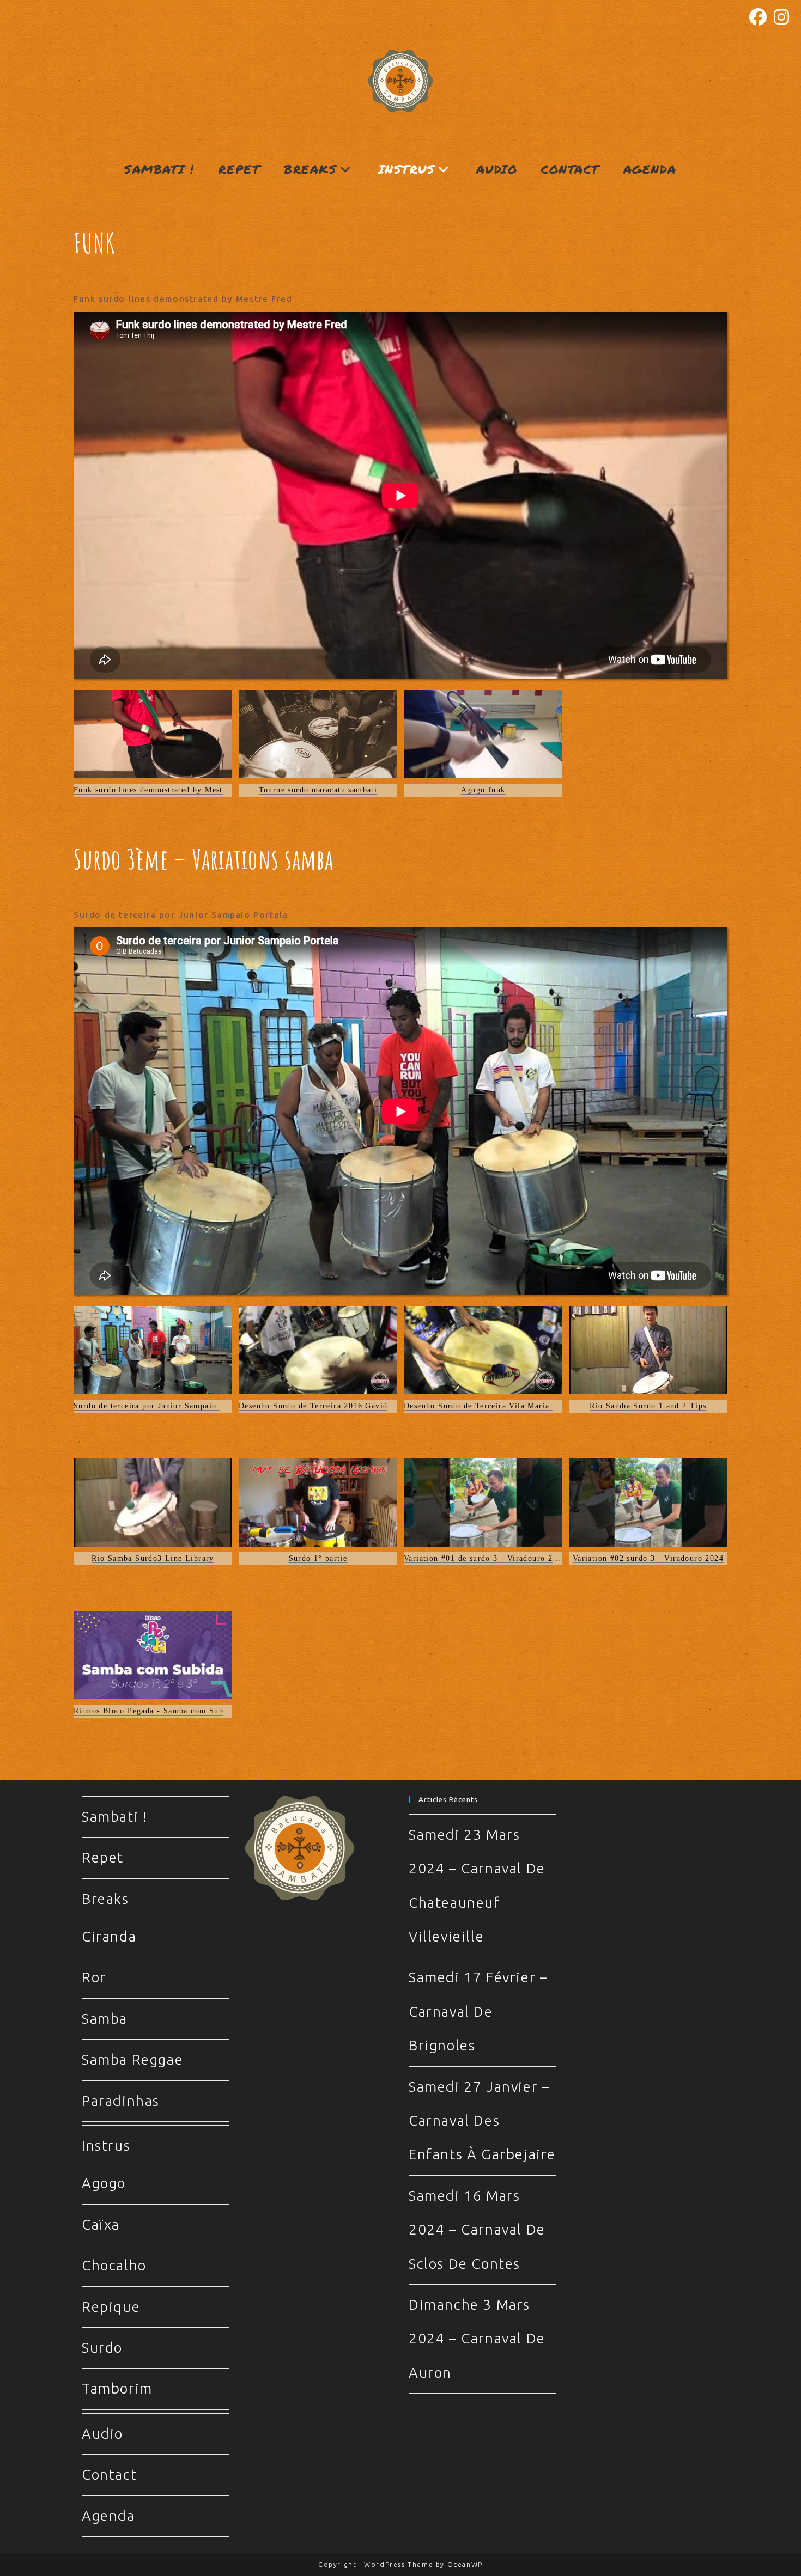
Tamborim (117, 2388)
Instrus (106, 2145)
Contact (109, 2474)
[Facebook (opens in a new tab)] (758, 17)
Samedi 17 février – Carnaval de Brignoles (478, 2011)
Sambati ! (114, 1817)
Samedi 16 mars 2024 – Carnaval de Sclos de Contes (477, 2230)
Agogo (104, 2183)
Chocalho (114, 2265)
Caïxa (101, 2224)
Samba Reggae (132, 2059)
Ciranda (109, 1936)
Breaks (105, 1899)
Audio (102, 2434)
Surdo (102, 2348)
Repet (103, 1857)
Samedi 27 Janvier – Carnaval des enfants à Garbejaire (482, 2121)
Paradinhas (121, 2101)
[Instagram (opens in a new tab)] (780, 17)
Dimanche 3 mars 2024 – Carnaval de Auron (477, 2339)
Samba (105, 2019)
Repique (111, 2307)
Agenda (108, 2516)
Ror (94, 1977)
